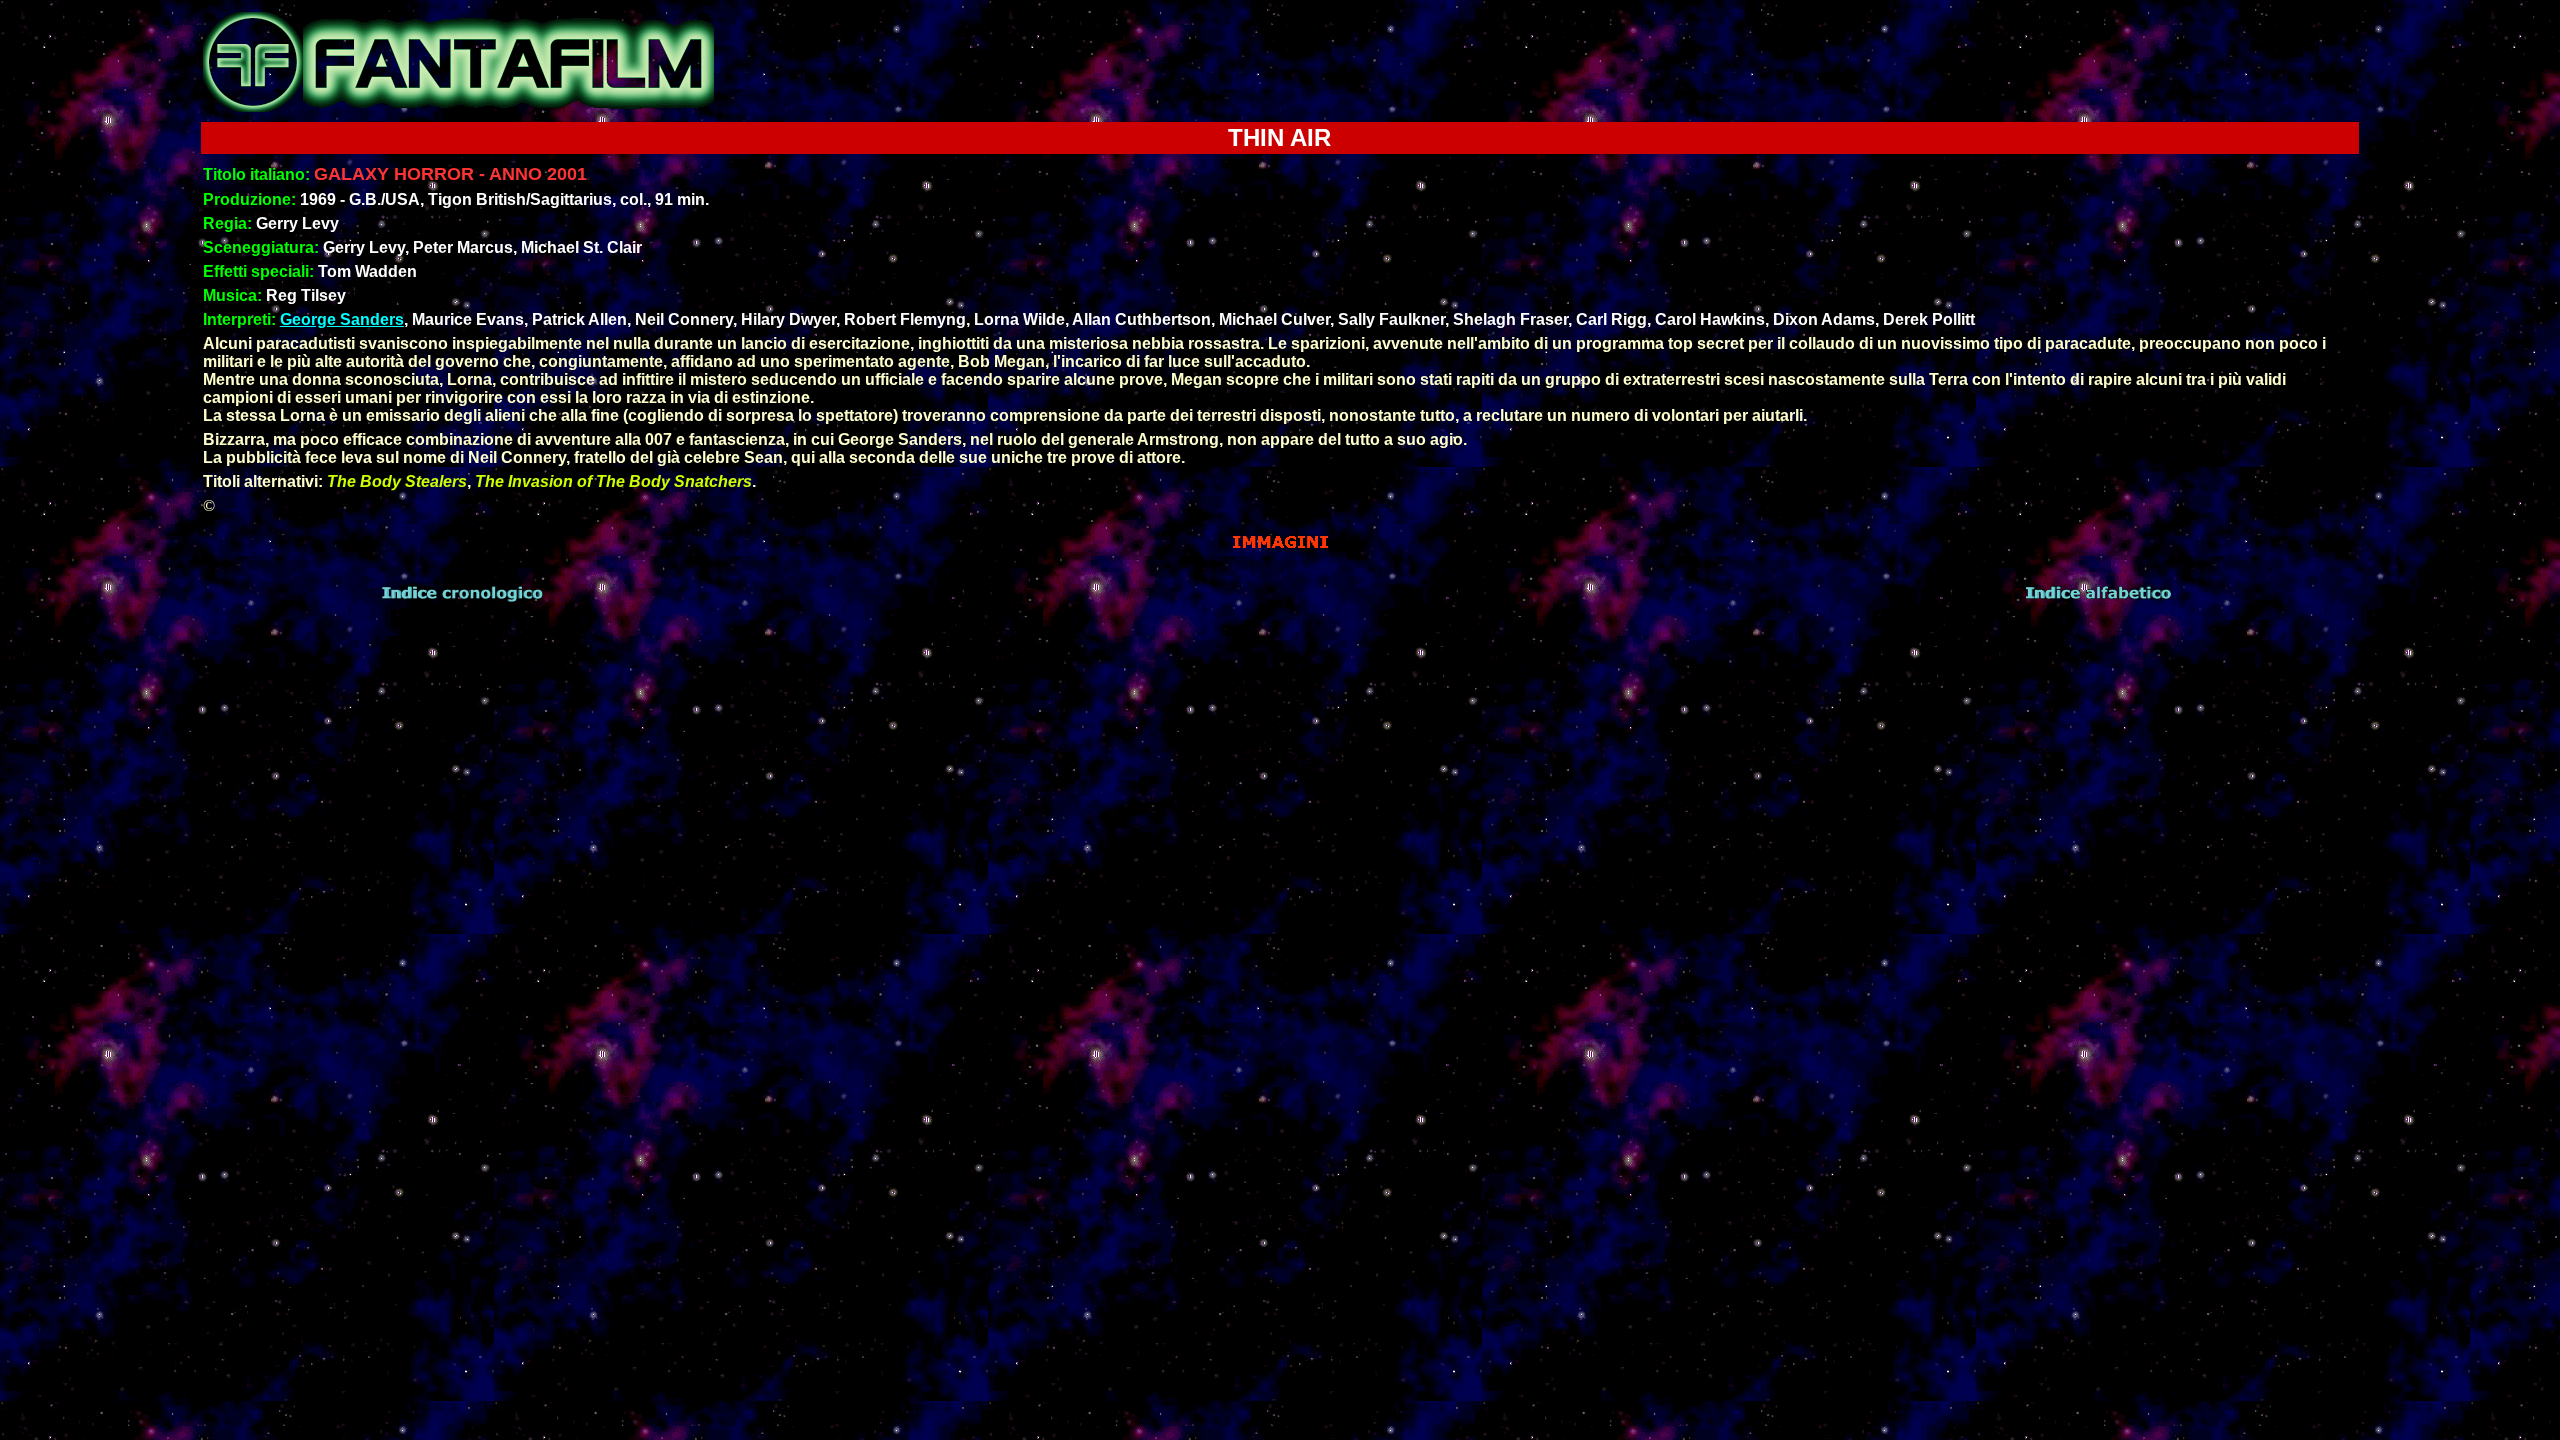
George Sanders (342, 319)
